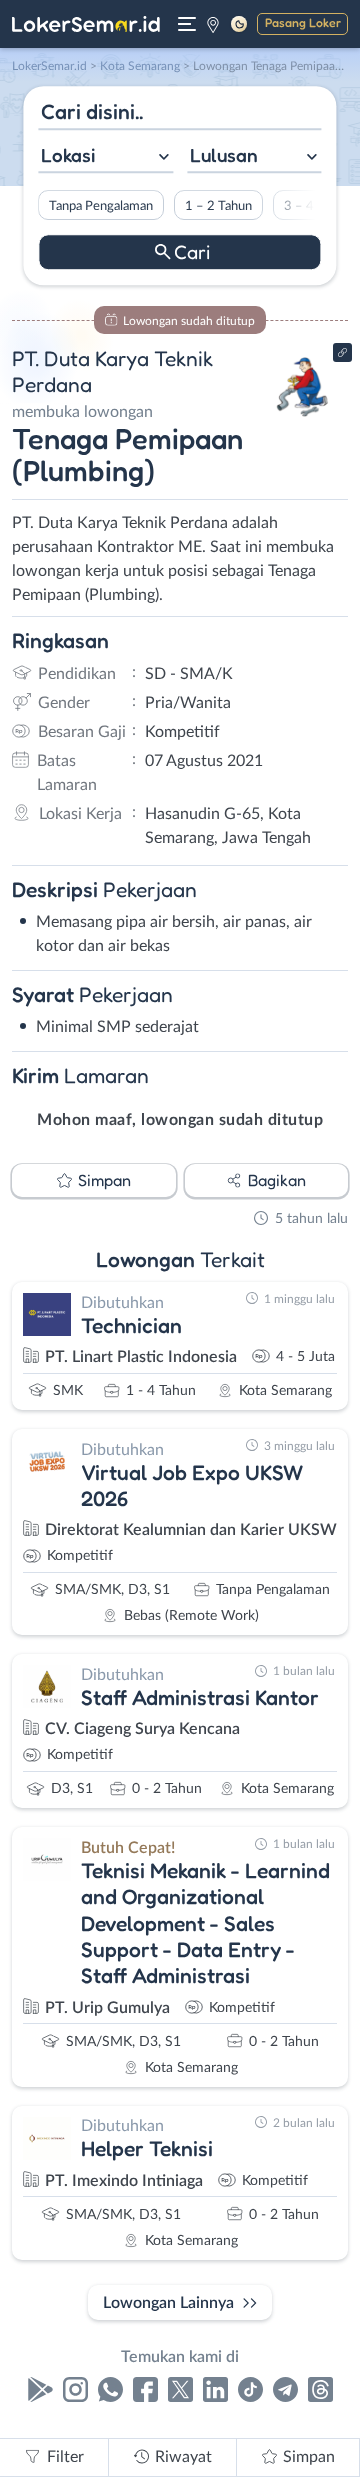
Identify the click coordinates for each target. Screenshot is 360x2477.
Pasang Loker (303, 22)
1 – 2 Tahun (218, 206)
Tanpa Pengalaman (101, 206)
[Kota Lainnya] (213, 24)
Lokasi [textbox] (68, 155)
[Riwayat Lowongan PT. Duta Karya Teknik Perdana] (302, 422)
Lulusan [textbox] (224, 155)
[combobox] (105, 157)
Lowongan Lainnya (168, 2303)
